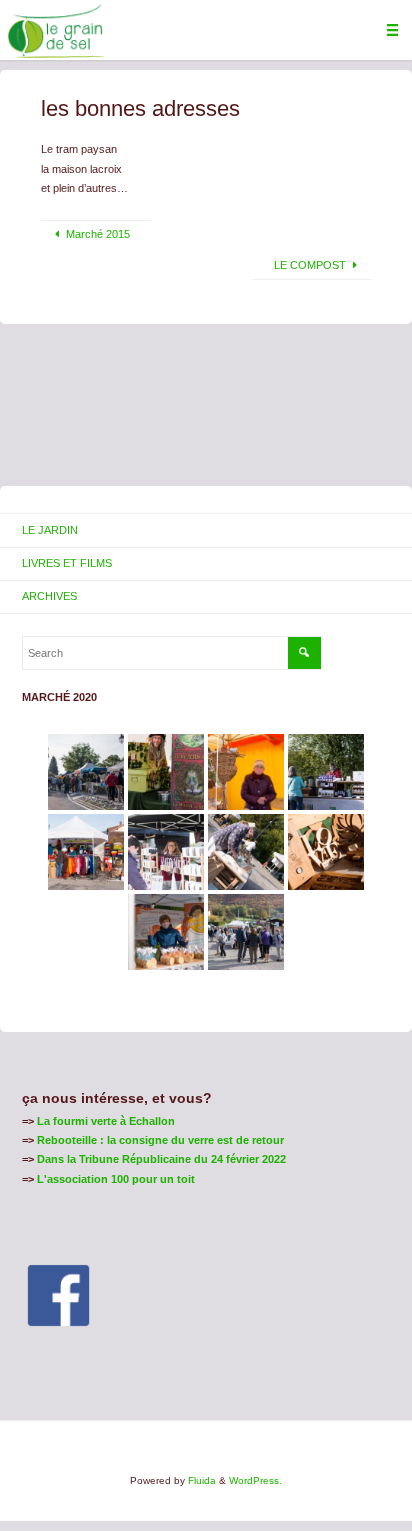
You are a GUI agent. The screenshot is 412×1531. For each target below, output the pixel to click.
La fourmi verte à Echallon (106, 1121)
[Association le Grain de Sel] (56, 30)
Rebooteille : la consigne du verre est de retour (160, 1140)
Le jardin (50, 530)
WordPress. (255, 1480)
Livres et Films (67, 563)
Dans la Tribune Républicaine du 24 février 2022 (161, 1159)
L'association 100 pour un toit (116, 1179)
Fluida (200, 1480)
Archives (49, 596)
